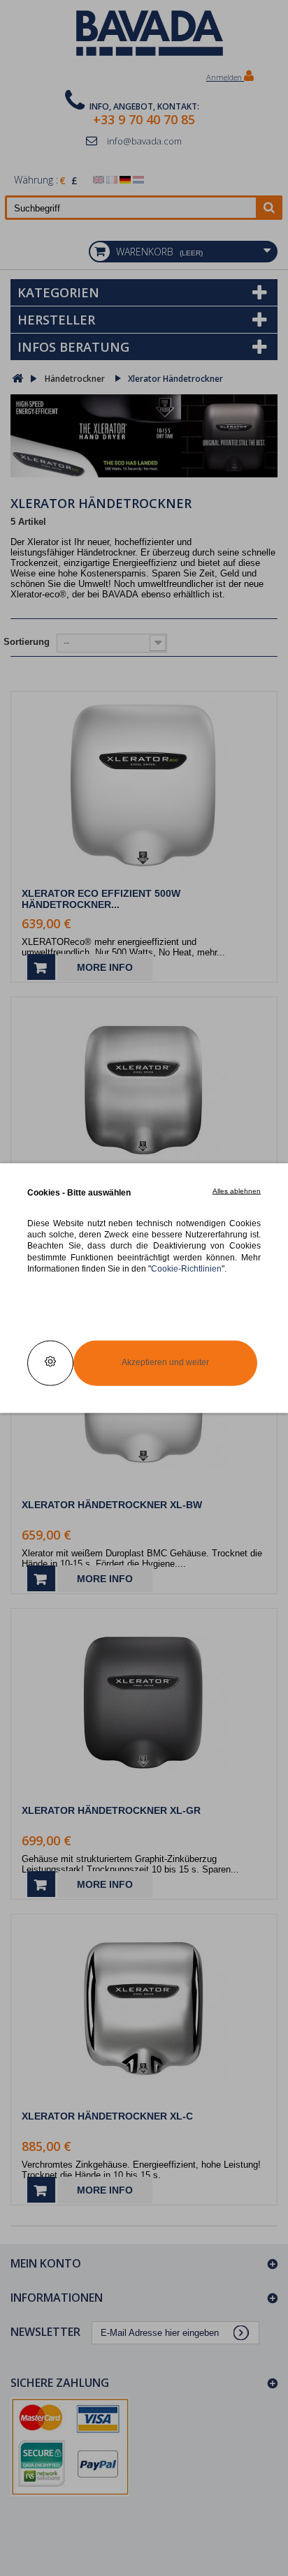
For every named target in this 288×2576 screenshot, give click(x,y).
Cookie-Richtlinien (186, 1268)
